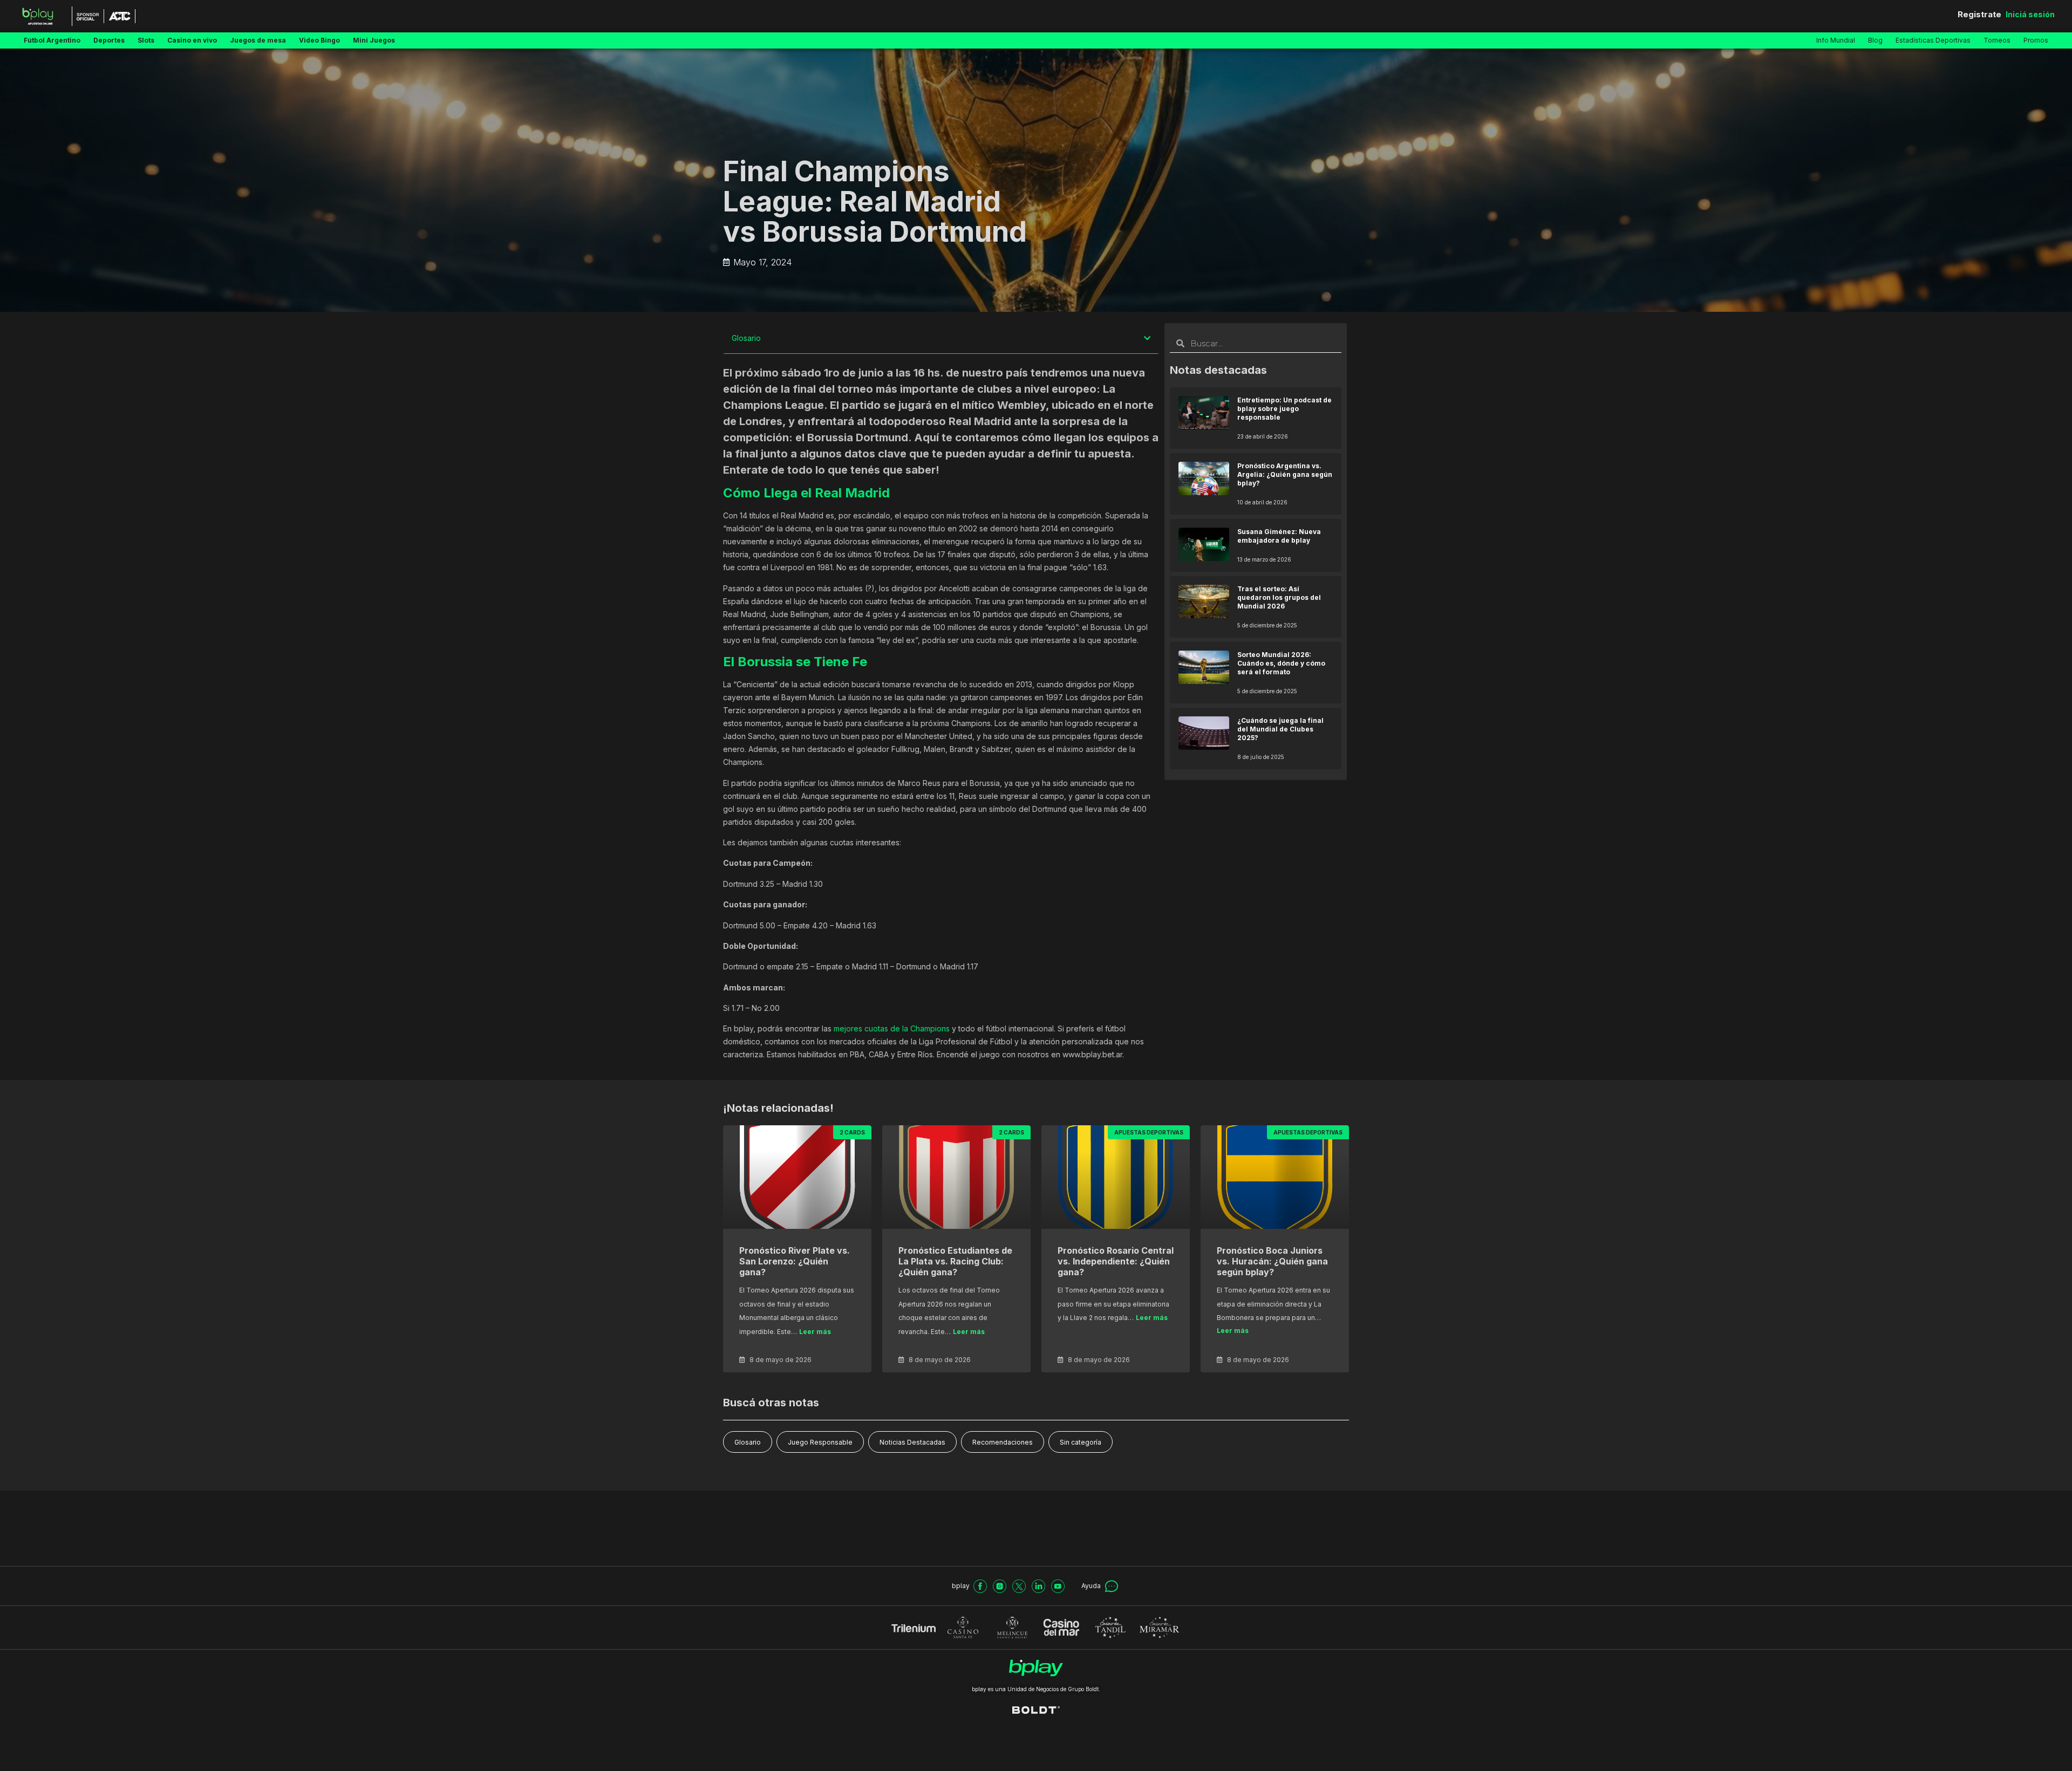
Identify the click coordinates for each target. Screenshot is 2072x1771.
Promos (2036, 40)
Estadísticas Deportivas (1933, 40)
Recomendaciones (1003, 1442)
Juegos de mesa (258, 40)
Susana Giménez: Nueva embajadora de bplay (1279, 536)
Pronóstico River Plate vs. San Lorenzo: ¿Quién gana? (795, 1261)
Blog (1875, 40)
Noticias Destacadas (912, 1442)
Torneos (1997, 40)
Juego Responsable (820, 1442)
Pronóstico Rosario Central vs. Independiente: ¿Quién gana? (1116, 1261)
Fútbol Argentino (52, 40)
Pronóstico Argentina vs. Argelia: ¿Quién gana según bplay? (1285, 474)
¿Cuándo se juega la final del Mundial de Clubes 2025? (1280, 729)
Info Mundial (1836, 40)
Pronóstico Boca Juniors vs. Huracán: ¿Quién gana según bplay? (1272, 1261)
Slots (146, 40)
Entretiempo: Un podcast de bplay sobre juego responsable (1284, 409)
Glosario (748, 1442)
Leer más (815, 1332)
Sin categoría (1081, 1442)
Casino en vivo (192, 40)
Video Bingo (319, 40)
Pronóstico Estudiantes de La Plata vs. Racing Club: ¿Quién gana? (955, 1261)
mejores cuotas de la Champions (892, 1028)
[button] (1147, 338)
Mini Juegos (374, 40)
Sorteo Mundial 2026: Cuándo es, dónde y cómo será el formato (1281, 663)
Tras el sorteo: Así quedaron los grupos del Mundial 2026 (1279, 597)
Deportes (109, 40)
